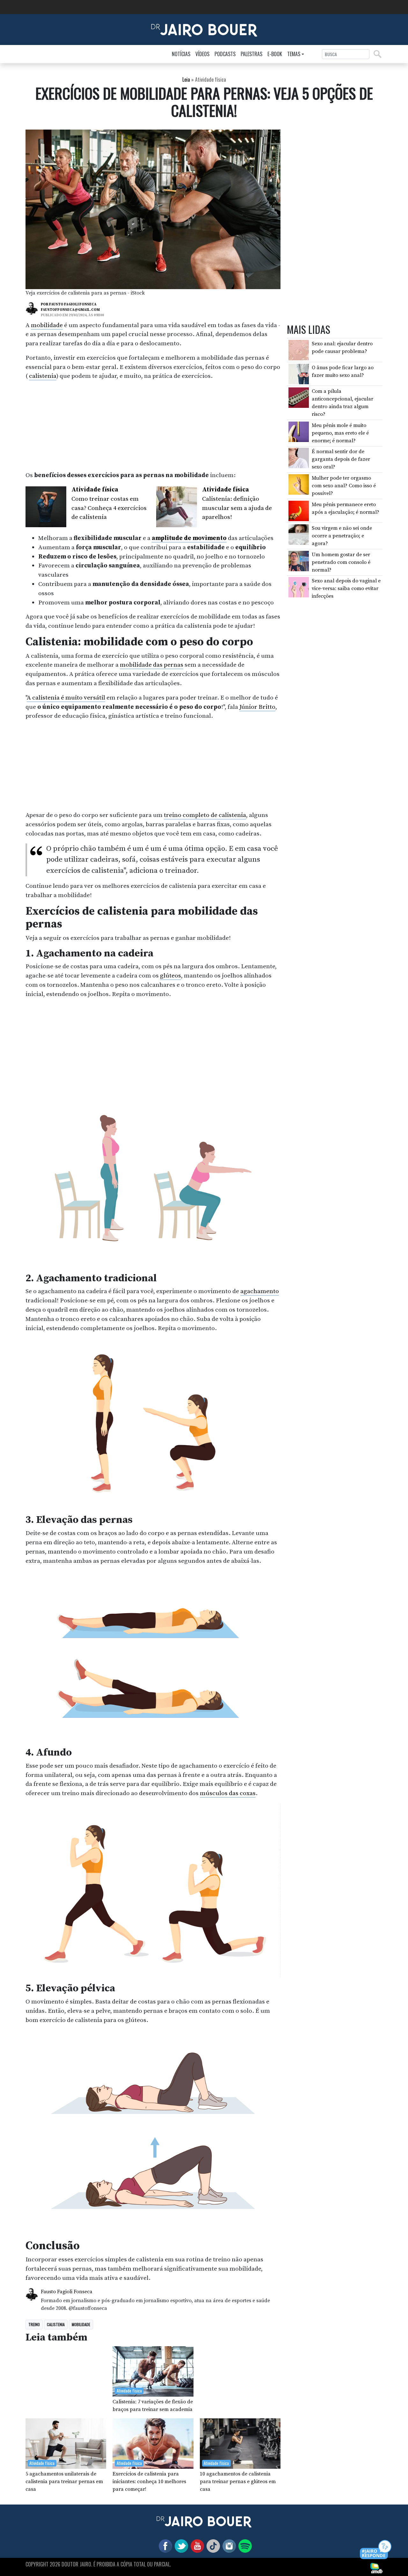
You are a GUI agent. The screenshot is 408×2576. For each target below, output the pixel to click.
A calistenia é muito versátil (66, 698)
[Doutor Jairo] (204, 29)
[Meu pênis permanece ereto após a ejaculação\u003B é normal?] (299, 510)
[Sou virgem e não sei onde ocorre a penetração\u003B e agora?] (299, 534)
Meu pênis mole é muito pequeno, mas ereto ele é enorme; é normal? (340, 433)
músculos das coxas (228, 1793)
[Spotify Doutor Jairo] (244, 2546)
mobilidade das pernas (152, 665)
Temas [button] (294, 54)
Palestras (251, 54)
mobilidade (47, 325)
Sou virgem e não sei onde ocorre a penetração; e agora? (342, 536)
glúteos (171, 976)
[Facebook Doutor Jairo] (164, 2546)
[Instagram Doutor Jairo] (228, 2546)
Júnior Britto (257, 707)
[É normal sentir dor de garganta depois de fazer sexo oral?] (299, 458)
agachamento (260, 1291)
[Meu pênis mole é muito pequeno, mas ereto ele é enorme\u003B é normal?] (299, 431)
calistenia (43, 376)
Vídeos (202, 54)
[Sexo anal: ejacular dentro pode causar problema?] (299, 350)
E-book (275, 54)
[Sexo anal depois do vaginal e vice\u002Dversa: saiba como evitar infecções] (299, 587)
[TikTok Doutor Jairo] (212, 2546)
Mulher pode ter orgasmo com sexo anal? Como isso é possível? (344, 486)
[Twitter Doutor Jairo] (180, 2546)
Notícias (181, 54)
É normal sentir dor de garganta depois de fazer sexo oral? (341, 459)
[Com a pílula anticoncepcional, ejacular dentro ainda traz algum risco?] (299, 397)
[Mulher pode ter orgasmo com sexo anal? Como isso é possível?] (299, 484)
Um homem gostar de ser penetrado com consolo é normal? (341, 562)
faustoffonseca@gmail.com (70, 310)
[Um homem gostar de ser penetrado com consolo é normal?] (299, 560)
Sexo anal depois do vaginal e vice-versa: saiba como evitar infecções (346, 588)
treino (34, 2324)
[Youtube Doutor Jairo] (196, 2546)
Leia (186, 79)
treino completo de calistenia (205, 815)
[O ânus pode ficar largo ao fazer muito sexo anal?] (299, 373)
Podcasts (225, 54)
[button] (376, 2550)
